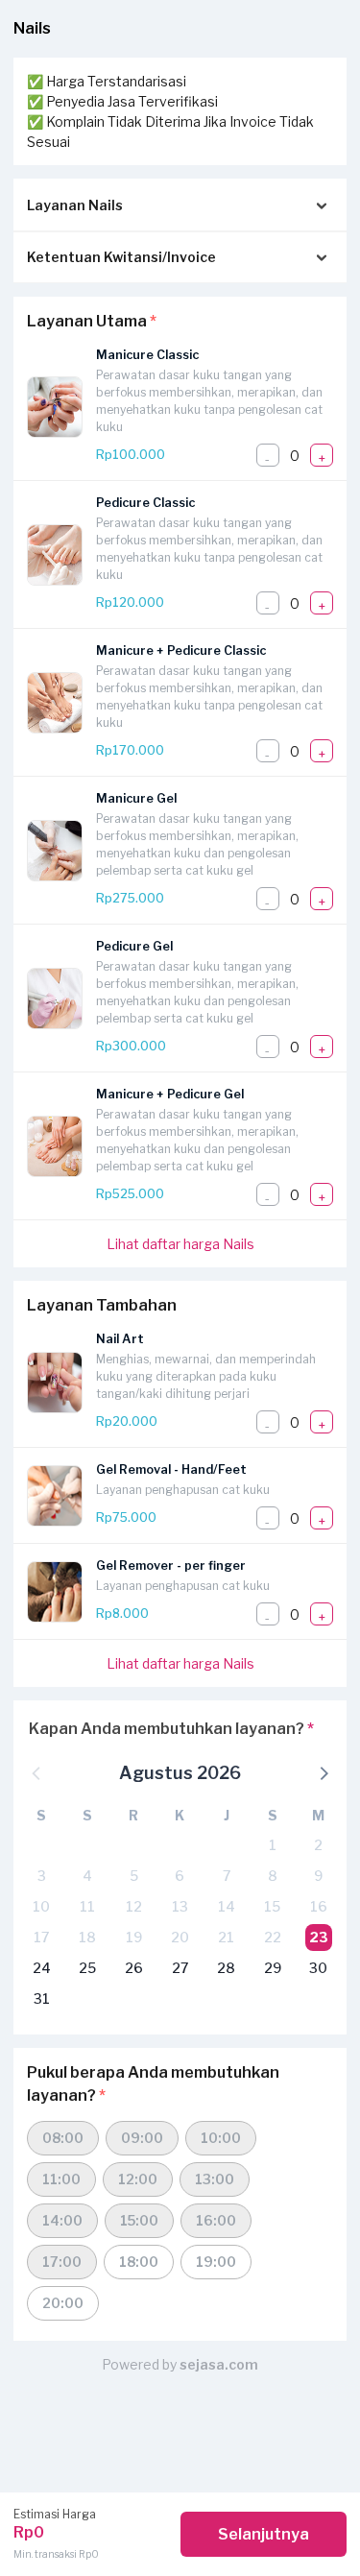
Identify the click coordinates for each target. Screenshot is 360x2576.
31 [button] (42, 1998)
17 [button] (41, 1937)
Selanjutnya (264, 2534)
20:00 (63, 2303)
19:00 (216, 2262)
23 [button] (319, 1937)
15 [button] (272, 1906)
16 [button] (319, 1906)
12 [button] (134, 1906)
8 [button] (273, 1876)
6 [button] (180, 1876)
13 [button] (180, 1906)
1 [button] (273, 1845)
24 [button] (42, 1968)
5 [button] (134, 1876)
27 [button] (180, 1968)
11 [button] (87, 1906)
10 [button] (41, 1906)
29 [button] (273, 1968)
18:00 (139, 2262)
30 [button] (318, 1968)
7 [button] (227, 1876)
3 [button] (42, 1876)
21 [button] (226, 1937)
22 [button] (273, 1937)
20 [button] (180, 1937)
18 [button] (87, 1937)
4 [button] (87, 1876)
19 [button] (134, 1937)
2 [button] (318, 1845)
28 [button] (226, 1968)
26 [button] (134, 1968)
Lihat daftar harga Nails (180, 1244)
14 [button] (227, 1906)
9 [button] (318, 1876)
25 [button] (87, 1968)
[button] (323, 1772)
